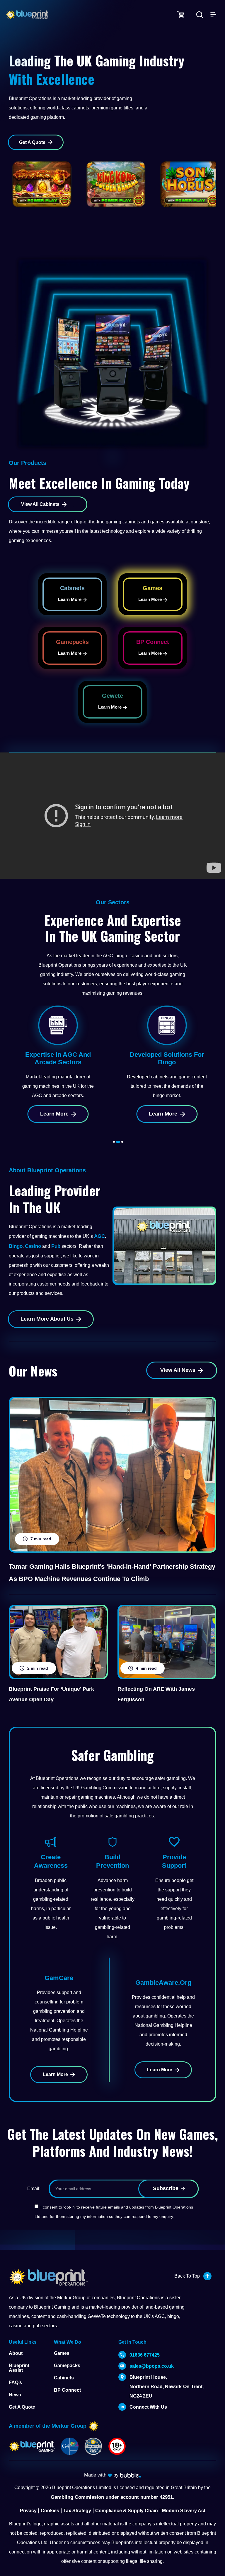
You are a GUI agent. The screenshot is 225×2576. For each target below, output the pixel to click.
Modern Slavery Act (184, 2511)
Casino (33, 1246)
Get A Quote (22, 2407)
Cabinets (64, 2378)
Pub (56, 1246)
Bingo (16, 1246)
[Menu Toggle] (213, 15)
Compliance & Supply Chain (127, 2511)
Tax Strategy (77, 2511)
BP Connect (67, 2390)
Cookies (50, 2511)
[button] (114, 1142)
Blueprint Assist (19, 2368)
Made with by (102, 2475)
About (16, 2353)
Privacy (28, 2511)
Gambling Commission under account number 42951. (112, 2497)
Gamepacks (67, 2366)
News (15, 2395)
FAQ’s (15, 2382)
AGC (99, 1236)
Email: (34, 2189)
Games (62, 2353)
